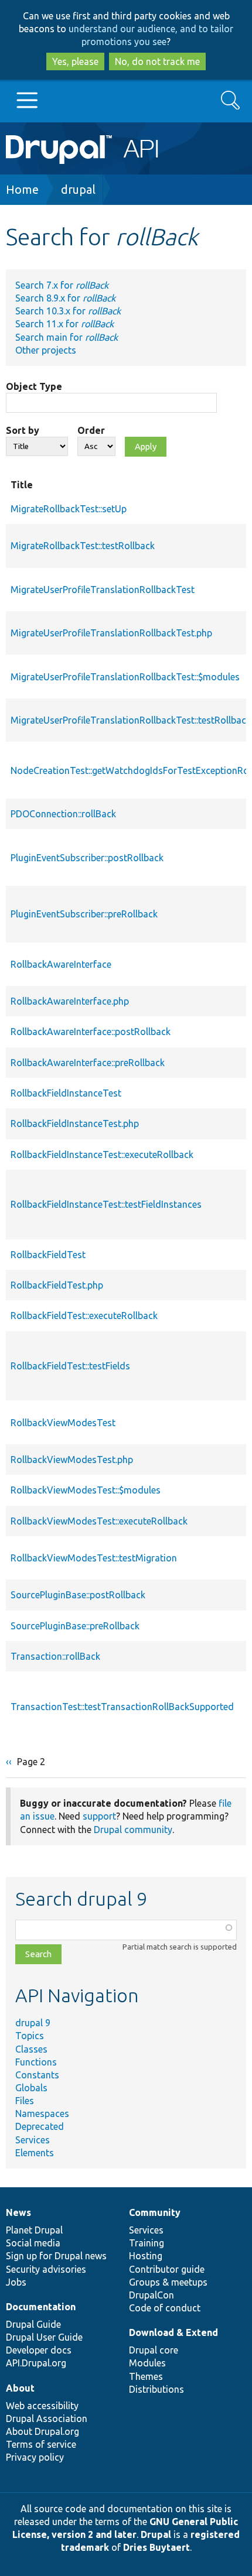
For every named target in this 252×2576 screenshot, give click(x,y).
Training (147, 2243)
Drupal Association (47, 2419)
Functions (36, 2062)
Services (33, 2140)
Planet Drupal (34, 2230)
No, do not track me (157, 61)
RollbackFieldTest (48, 1255)
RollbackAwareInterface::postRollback (91, 1032)
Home (22, 189)
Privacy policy (35, 2457)
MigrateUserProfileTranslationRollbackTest (103, 590)
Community (155, 2212)
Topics (30, 2036)
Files (25, 2101)
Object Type (34, 386)
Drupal (156, 2534)
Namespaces (42, 2113)
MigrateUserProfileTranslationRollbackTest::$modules (125, 677)
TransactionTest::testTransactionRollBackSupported (122, 1707)
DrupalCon (151, 2295)
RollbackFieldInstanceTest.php (75, 1123)
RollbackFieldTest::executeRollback (84, 1316)
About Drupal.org (42, 2431)
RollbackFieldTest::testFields (70, 1366)
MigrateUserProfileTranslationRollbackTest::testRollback (131, 720)
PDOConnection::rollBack (63, 814)
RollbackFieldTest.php (57, 1285)
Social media (33, 2243)
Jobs (16, 2282)
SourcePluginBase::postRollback (78, 1595)
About (20, 2388)
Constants (37, 2075)
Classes (31, 2049)
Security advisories (46, 2269)
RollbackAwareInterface (61, 964)
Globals (31, 2088)
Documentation (41, 2307)
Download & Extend (173, 2332)
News (18, 2212)
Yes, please (75, 61)
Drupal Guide (33, 2324)
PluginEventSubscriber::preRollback (84, 914)
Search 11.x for (64, 324)
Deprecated (40, 2126)
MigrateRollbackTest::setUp (69, 509)
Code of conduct (165, 2308)
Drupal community (133, 1830)
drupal (78, 189)
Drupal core (154, 2350)
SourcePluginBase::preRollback (75, 1626)
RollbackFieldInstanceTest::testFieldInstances (106, 1204)
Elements (35, 2153)
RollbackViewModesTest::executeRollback (99, 1521)
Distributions (156, 2389)
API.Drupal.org (36, 2363)
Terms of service (41, 2444)
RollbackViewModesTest (63, 1423)
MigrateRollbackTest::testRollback (83, 546)
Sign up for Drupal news (56, 2256)
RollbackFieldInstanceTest (66, 1093)
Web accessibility (42, 2406)
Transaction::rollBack (55, 1656)
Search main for (67, 337)
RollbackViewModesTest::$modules (86, 1490)
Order (91, 430)
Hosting (146, 2256)
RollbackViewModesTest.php (72, 1460)
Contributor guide (167, 2269)
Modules (147, 2363)
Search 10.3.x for (68, 311)
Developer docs (39, 2350)
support (99, 1816)
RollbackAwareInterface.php (70, 1001)
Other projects (46, 350)
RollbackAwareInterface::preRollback (88, 1063)
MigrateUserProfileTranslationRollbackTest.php (111, 633)
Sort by (23, 430)
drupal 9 (33, 2023)
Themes (146, 2376)
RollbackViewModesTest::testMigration (94, 1558)
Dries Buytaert (156, 2547)
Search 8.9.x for (65, 298)
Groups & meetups (168, 2282)
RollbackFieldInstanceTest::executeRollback (102, 1155)
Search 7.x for (62, 285)
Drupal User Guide (44, 2337)
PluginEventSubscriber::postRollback (87, 858)
